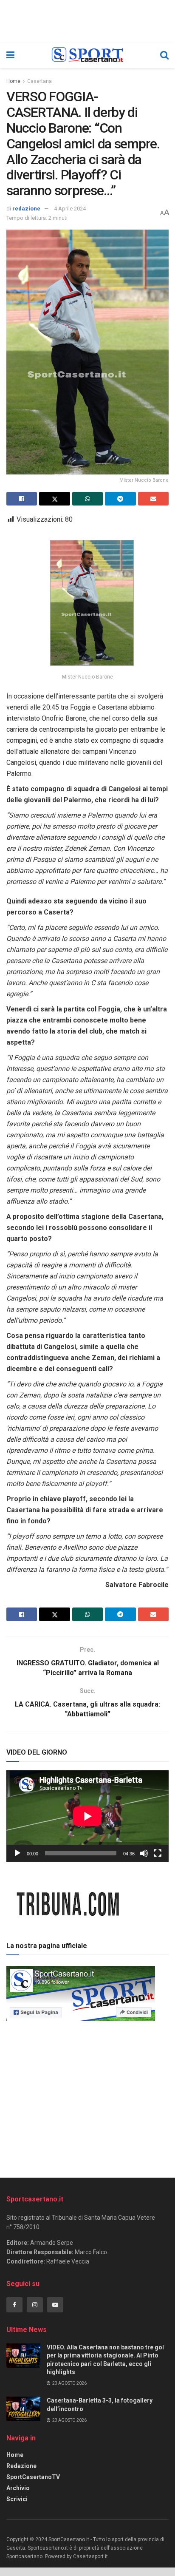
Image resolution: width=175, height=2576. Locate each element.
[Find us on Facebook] (14, 2305)
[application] (87, 1816)
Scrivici (17, 2499)
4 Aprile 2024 (70, 209)
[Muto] (144, 1853)
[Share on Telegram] (120, 499)
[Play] (17, 1853)
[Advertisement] (87, 2096)
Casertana (40, 81)
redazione (26, 209)
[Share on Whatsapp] (87, 499)
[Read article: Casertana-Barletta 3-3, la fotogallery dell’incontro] (23, 2409)
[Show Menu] (10, 55)
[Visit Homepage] (87, 55)
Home (13, 81)
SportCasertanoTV (33, 2477)
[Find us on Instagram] (35, 2305)
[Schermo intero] (158, 1853)
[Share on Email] (153, 499)
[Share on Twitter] (54, 499)
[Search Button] (164, 55)
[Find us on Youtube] (55, 2305)
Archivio (18, 2488)
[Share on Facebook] (22, 499)
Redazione (21, 2466)
